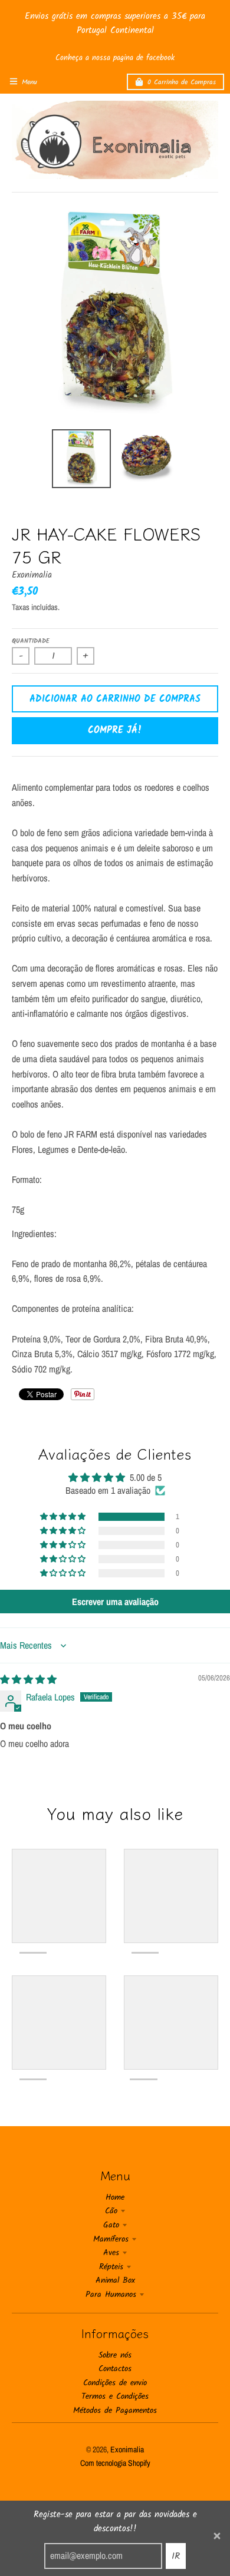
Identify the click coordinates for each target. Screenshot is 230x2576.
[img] (28, 1679)
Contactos (115, 2369)
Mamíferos (111, 2239)
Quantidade (31, 641)
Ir (176, 2556)
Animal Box (115, 2280)
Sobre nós (115, 2355)
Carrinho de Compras (182, 82)
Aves (111, 2253)
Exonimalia (32, 575)
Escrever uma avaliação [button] (115, 1602)
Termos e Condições (115, 2396)
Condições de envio (115, 2383)
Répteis (111, 2267)
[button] (64, 1517)
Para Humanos (111, 2295)
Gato (111, 2225)
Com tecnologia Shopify (115, 2463)
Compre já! (115, 730)
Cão (111, 2211)
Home (115, 2197)
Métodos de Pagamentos (115, 2411)
